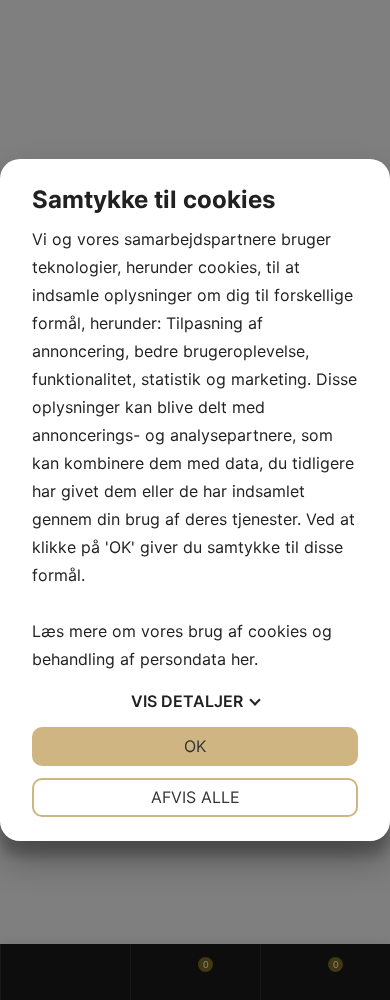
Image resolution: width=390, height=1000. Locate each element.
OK (195, 746)
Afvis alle (195, 797)
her (242, 659)
